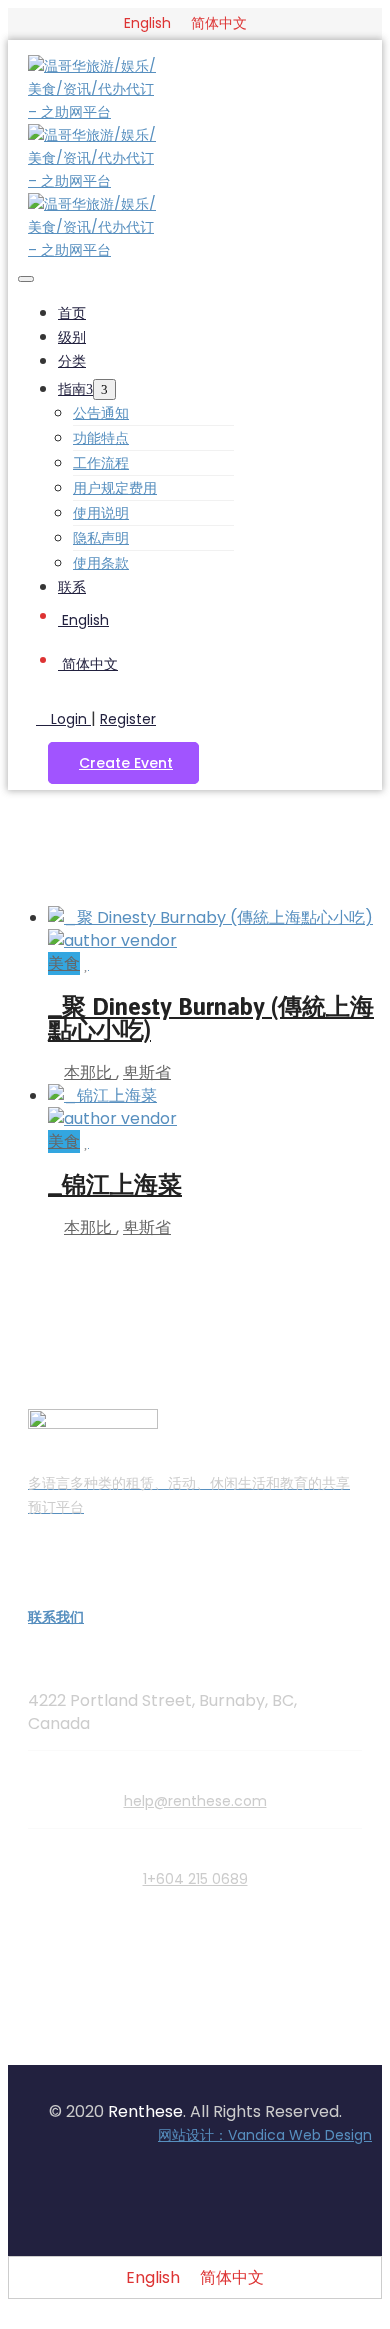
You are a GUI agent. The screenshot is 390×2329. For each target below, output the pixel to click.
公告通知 (101, 413)
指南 (72, 389)
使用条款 (101, 563)
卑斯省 (147, 1072)
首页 (72, 313)
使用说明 (101, 513)
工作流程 (101, 463)
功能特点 (101, 438)
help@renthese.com (195, 1801)
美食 (64, 963)
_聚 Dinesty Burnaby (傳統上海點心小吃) (211, 1018)
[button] (123, 763)
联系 (72, 587)
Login (69, 719)
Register (128, 719)
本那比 (90, 1072)
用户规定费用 (115, 488)
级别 (72, 337)
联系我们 (56, 1617)
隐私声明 (101, 538)
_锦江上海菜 (115, 1184)
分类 (72, 361)
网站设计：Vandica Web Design (265, 2135)
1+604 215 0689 (195, 1879)
